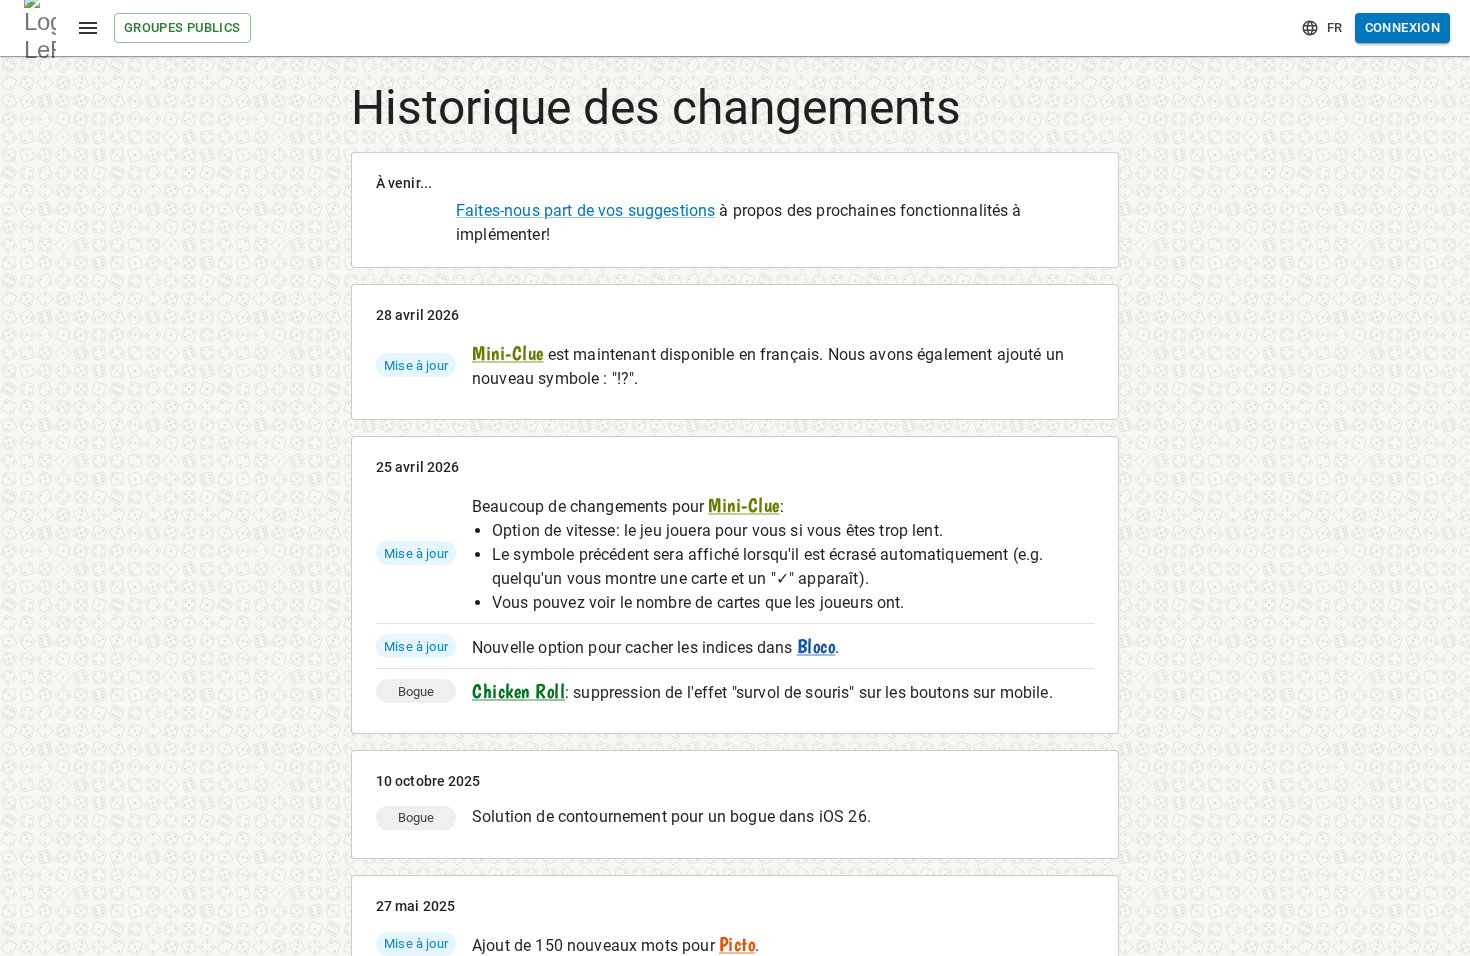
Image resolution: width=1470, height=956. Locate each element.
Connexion (1402, 27)
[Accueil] (40, 28)
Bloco (816, 646)
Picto (737, 944)
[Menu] (88, 28)
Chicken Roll (518, 691)
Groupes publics (182, 27)
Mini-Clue (508, 353)
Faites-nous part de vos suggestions (585, 210)
